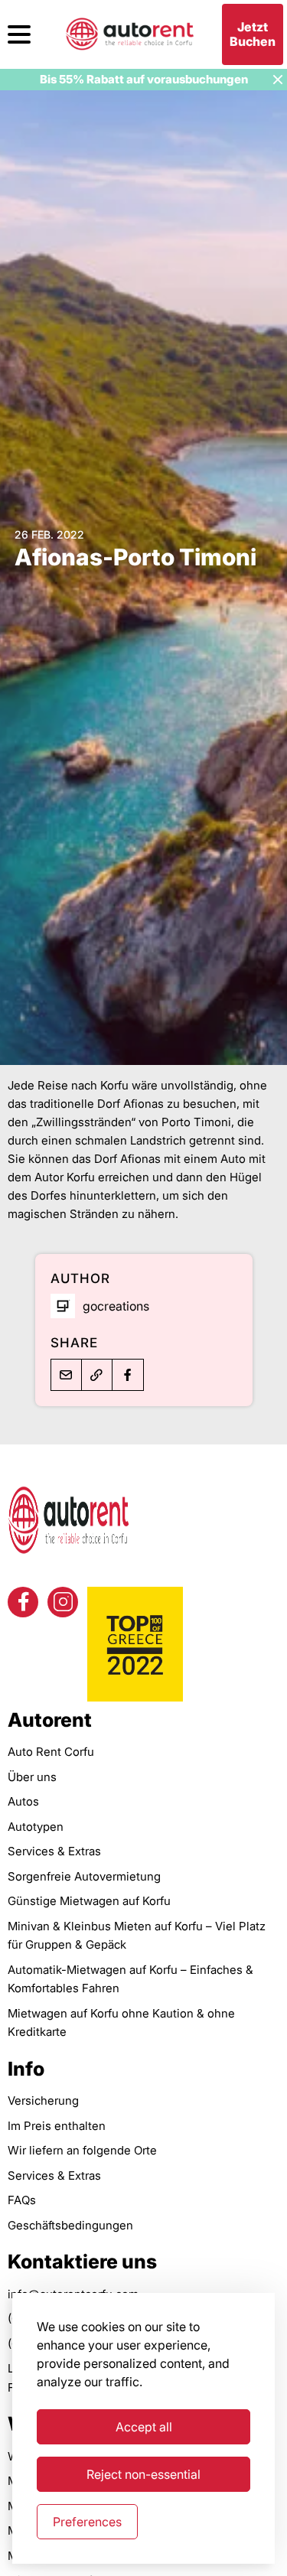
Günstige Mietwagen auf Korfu (89, 1901)
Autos (23, 1801)
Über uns (32, 1777)
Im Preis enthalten (57, 2126)
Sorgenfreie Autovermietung (84, 1876)
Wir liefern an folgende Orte (82, 2150)
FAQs (22, 2200)
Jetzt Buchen (253, 34)
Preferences (87, 2522)
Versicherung (43, 2101)
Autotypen (36, 1827)
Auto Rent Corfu (51, 1752)
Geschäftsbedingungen (70, 2225)
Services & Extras (54, 1851)
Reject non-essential (143, 2474)
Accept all (144, 2427)
